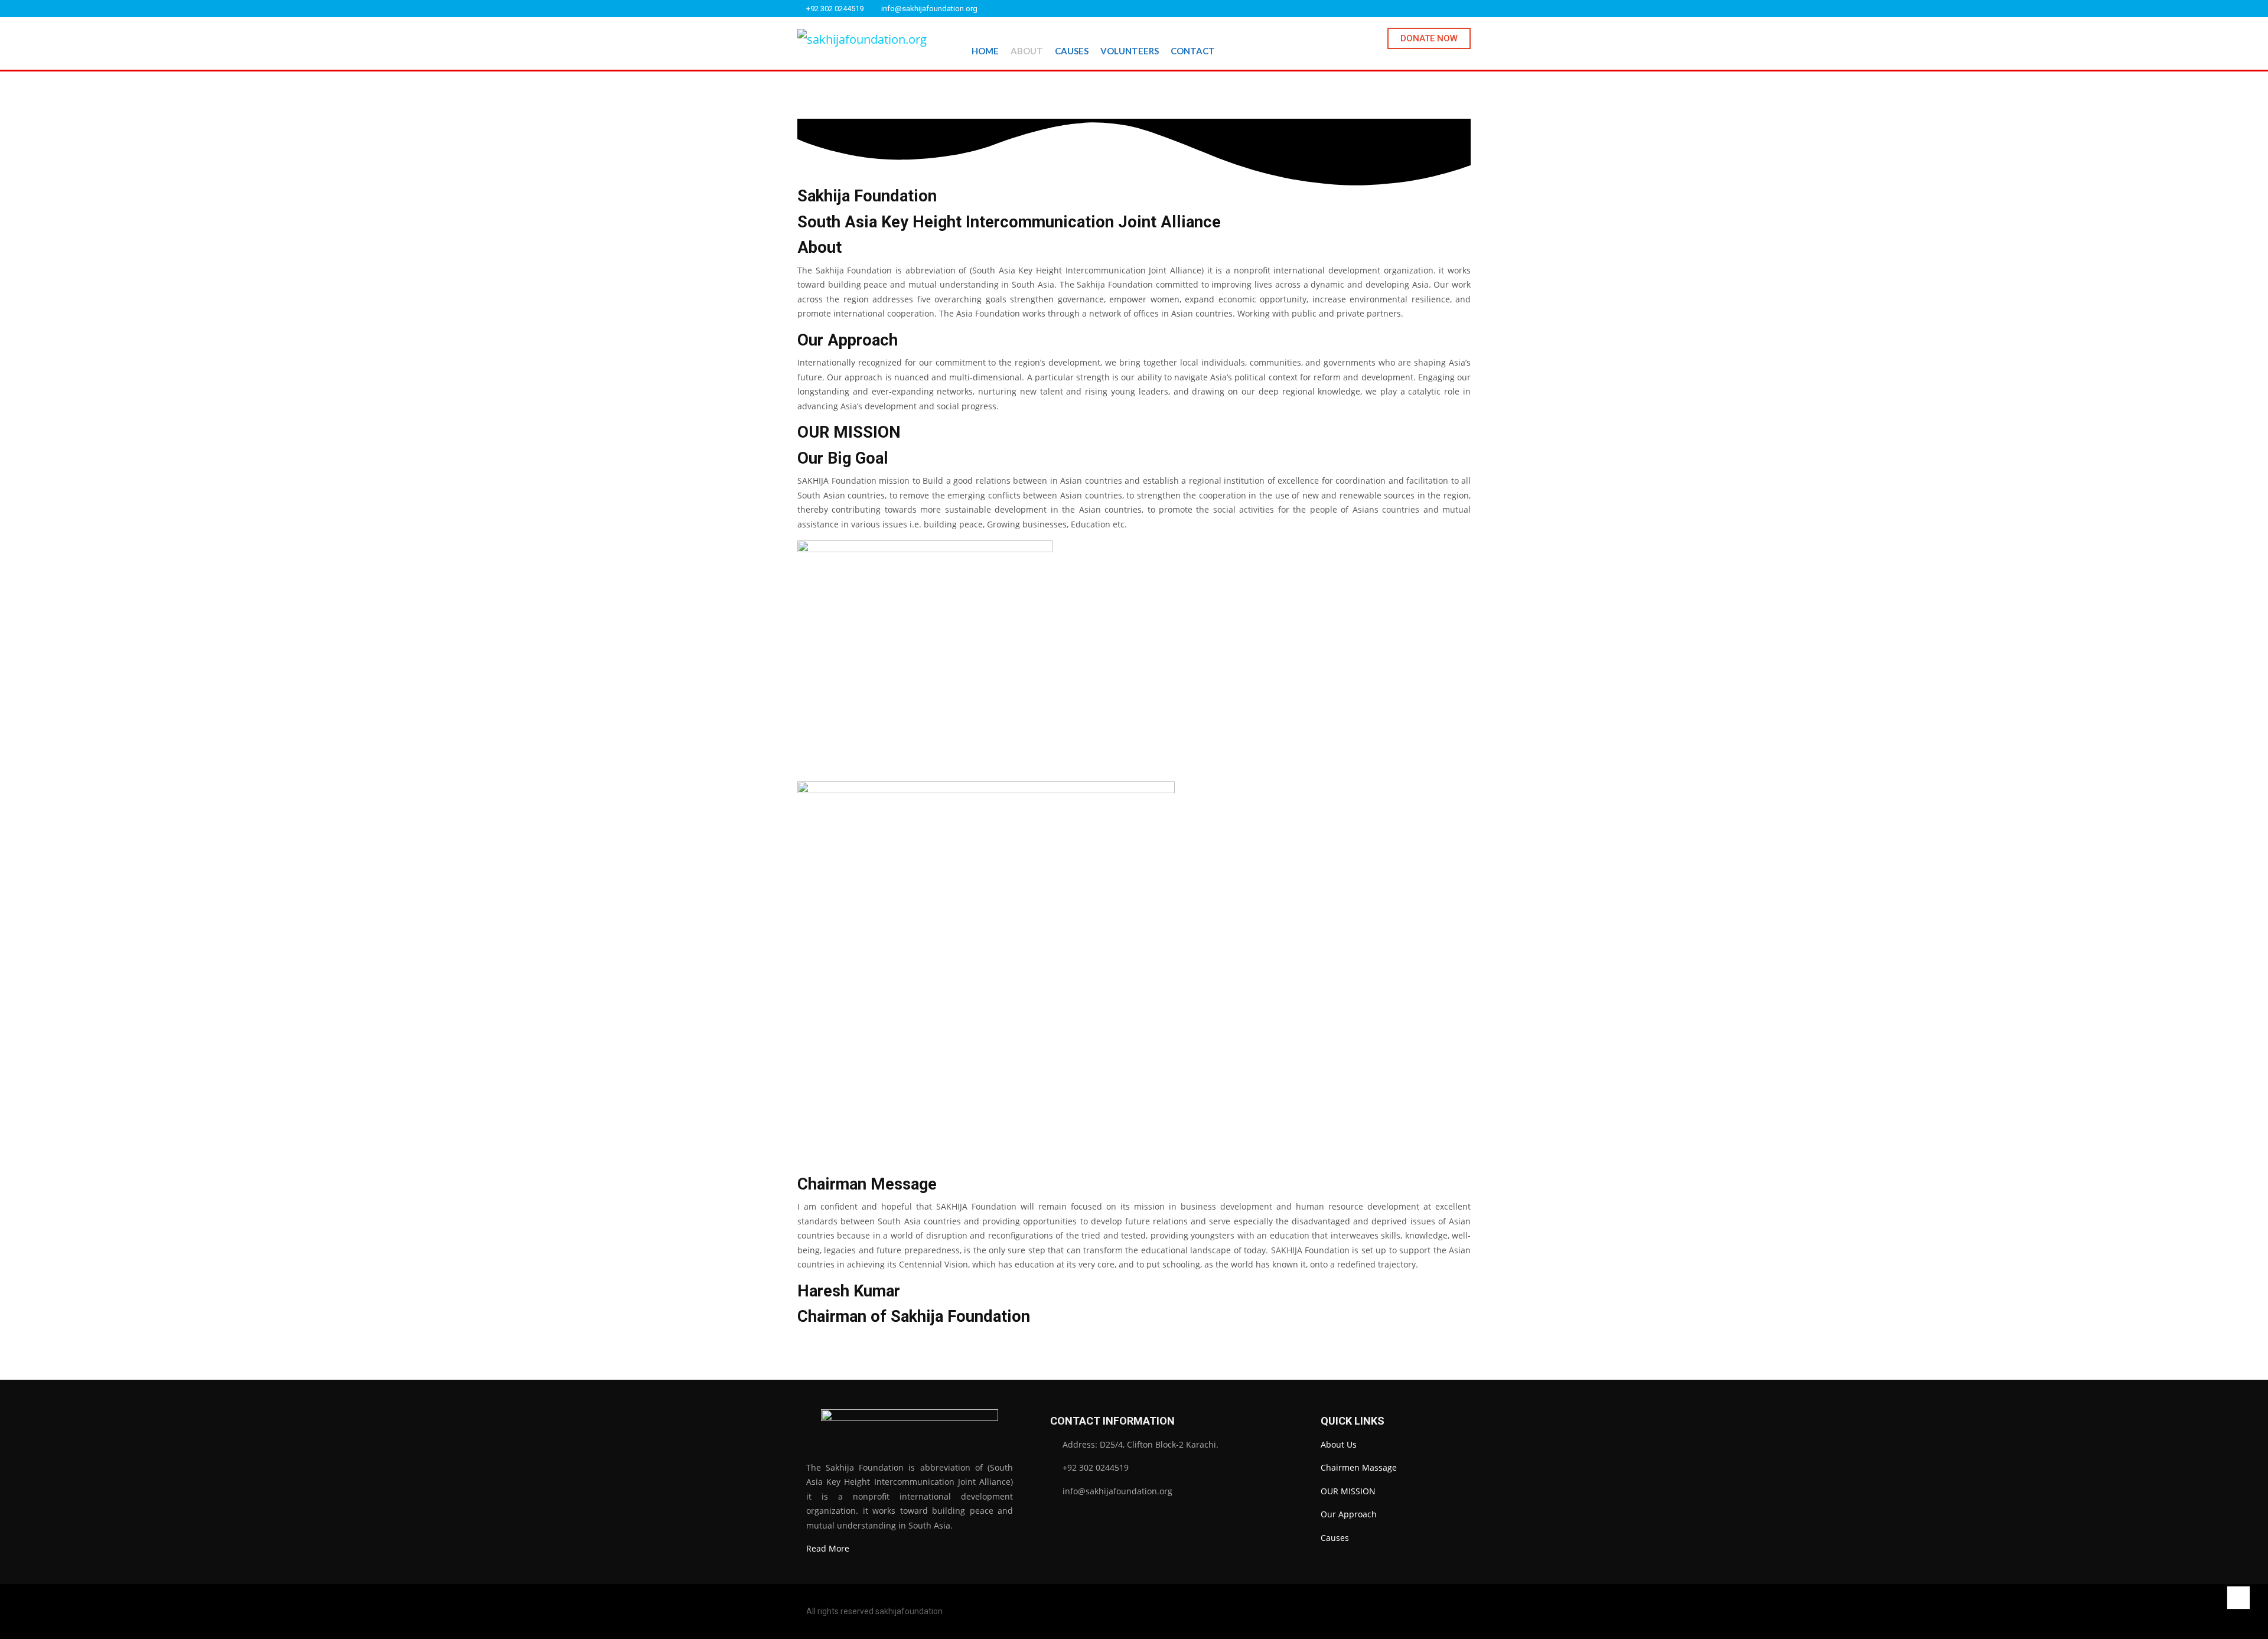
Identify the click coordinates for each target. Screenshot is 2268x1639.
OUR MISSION (1348, 1491)
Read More (828, 1548)
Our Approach (1349, 1514)
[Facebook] (1422, 9)
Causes (1072, 51)
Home (985, 51)
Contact (1193, 51)
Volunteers (1130, 51)
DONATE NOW (1429, 38)
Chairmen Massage (1359, 1467)
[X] (1452, 9)
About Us (1339, 1444)
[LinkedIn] (1437, 9)
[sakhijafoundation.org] (862, 39)
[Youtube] (1468, 9)
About (1027, 51)
